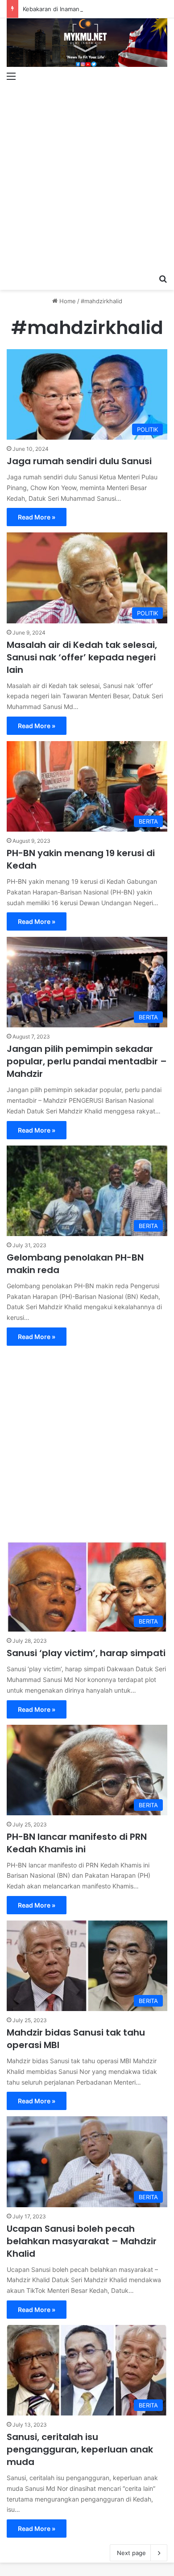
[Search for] (163, 279)
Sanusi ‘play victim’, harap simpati (86, 1653)
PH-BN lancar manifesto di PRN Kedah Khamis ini (77, 1843)
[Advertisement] (87, 178)
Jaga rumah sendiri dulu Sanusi (79, 461)
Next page (131, 2553)
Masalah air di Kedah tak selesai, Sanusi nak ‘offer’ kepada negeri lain (82, 657)
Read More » (37, 517)
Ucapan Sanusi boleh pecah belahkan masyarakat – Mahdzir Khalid (82, 2241)
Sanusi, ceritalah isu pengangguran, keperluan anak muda (80, 2449)
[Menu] (11, 76)
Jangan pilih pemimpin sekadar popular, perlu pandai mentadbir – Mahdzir (87, 1061)
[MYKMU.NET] (87, 43)
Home (67, 301)
